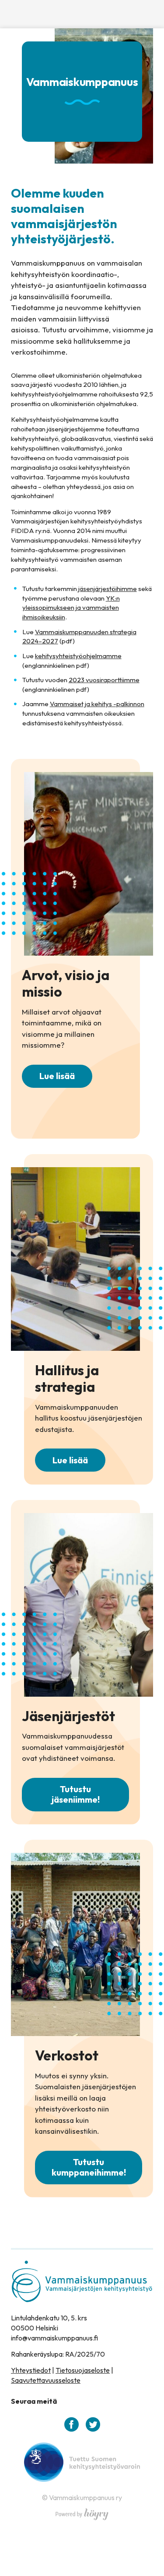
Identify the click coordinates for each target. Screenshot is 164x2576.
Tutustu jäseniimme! (76, 1794)
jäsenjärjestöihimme (108, 589)
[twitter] (93, 2424)
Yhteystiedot (31, 2370)
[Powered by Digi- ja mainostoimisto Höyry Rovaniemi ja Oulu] (82, 2512)
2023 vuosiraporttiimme (104, 680)
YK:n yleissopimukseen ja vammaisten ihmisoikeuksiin (71, 608)
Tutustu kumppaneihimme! (89, 2167)
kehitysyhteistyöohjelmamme (78, 656)
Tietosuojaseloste (83, 2370)
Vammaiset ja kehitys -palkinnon (97, 704)
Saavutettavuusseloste (46, 2380)
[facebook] (72, 2424)
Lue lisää (57, 1076)
